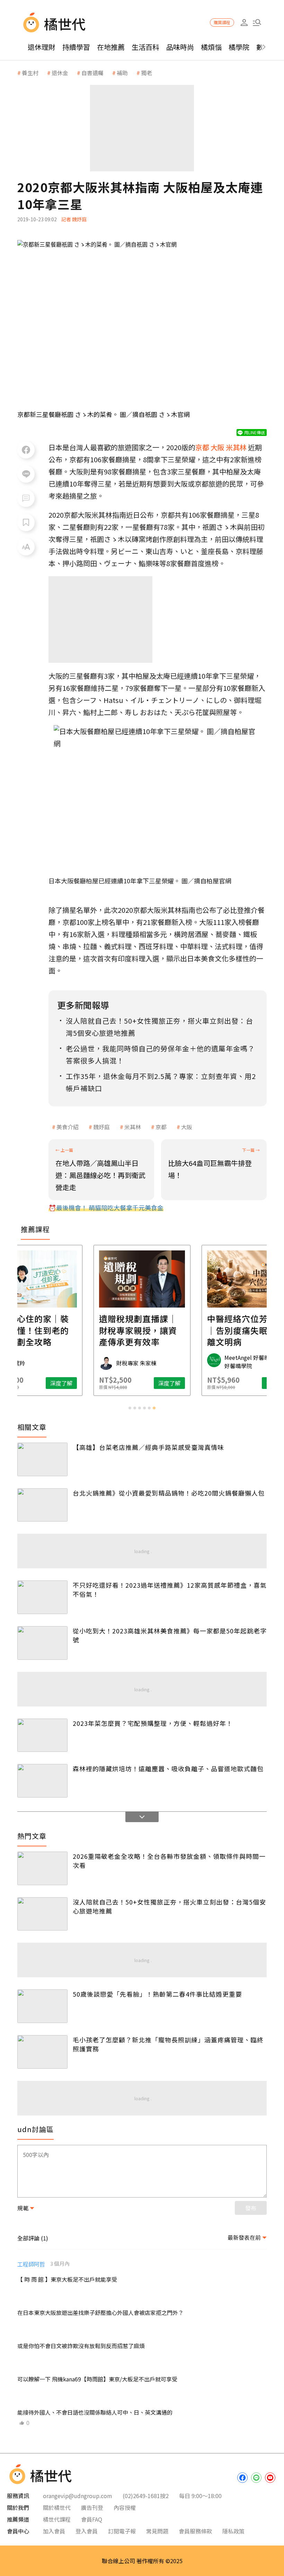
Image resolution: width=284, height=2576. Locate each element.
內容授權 (125, 2507)
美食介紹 (68, 1127)
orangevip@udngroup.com (78, 2496)
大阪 (187, 1127)
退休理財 (42, 47)
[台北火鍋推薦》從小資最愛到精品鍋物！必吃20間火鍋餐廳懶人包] (42, 1505)
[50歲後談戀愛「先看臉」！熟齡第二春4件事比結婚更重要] (42, 2006)
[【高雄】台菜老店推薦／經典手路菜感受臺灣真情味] (42, 1459)
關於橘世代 (57, 2507)
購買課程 (222, 22)
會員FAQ (92, 2519)
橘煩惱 (211, 47)
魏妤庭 (101, 1127)
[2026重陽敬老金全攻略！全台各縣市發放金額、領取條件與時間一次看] (42, 1868)
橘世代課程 (57, 2519)
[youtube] (270, 2478)
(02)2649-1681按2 (146, 2496)
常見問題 (157, 2531)
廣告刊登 (92, 2507)
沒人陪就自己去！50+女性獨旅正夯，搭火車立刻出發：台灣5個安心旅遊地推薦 (169, 1906)
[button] (257, 23)
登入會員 (87, 2531)
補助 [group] (122, 73)
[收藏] (26, 523)
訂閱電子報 (122, 2531)
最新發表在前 (244, 2237)
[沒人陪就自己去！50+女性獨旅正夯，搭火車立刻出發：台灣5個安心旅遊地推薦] (42, 1914)
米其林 (133, 1127)
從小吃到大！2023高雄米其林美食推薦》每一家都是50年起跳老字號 (170, 1635)
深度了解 (61, 1383)
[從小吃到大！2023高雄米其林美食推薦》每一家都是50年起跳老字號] (42, 1643)
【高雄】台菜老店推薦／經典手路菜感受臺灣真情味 (148, 1447)
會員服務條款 (195, 2531)
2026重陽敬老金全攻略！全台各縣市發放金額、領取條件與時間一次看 (169, 1861)
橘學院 (239, 47)
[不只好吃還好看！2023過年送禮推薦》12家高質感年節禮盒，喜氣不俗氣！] (42, 1597)
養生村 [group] (30, 73)
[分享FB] (26, 450)
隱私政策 (233, 2531)
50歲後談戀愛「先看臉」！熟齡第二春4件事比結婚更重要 (157, 1994)
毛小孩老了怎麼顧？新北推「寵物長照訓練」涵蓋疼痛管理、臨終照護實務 (168, 2044)
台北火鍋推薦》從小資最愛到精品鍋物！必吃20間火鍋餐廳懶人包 (169, 1493)
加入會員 (54, 2531)
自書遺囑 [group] (92, 73)
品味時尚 (180, 47)
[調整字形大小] (26, 547)
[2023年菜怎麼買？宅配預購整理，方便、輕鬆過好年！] (42, 1735)
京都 (161, 1127)
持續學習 (76, 47)
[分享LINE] (26, 474)
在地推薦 (111, 47)
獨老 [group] (147, 73)
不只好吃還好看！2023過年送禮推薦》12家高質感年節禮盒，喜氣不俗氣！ (170, 1589)
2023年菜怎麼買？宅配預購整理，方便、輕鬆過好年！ (153, 1723)
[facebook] (242, 2478)
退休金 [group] (60, 73)
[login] (244, 23)
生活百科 (145, 47)
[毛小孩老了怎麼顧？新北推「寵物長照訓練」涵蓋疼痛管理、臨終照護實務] (42, 2052)
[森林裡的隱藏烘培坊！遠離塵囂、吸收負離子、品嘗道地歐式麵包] (42, 1781)
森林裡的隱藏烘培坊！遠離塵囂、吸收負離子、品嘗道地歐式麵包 (168, 1768)
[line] (256, 2478)
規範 (23, 2208)
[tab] (130, 1408)
